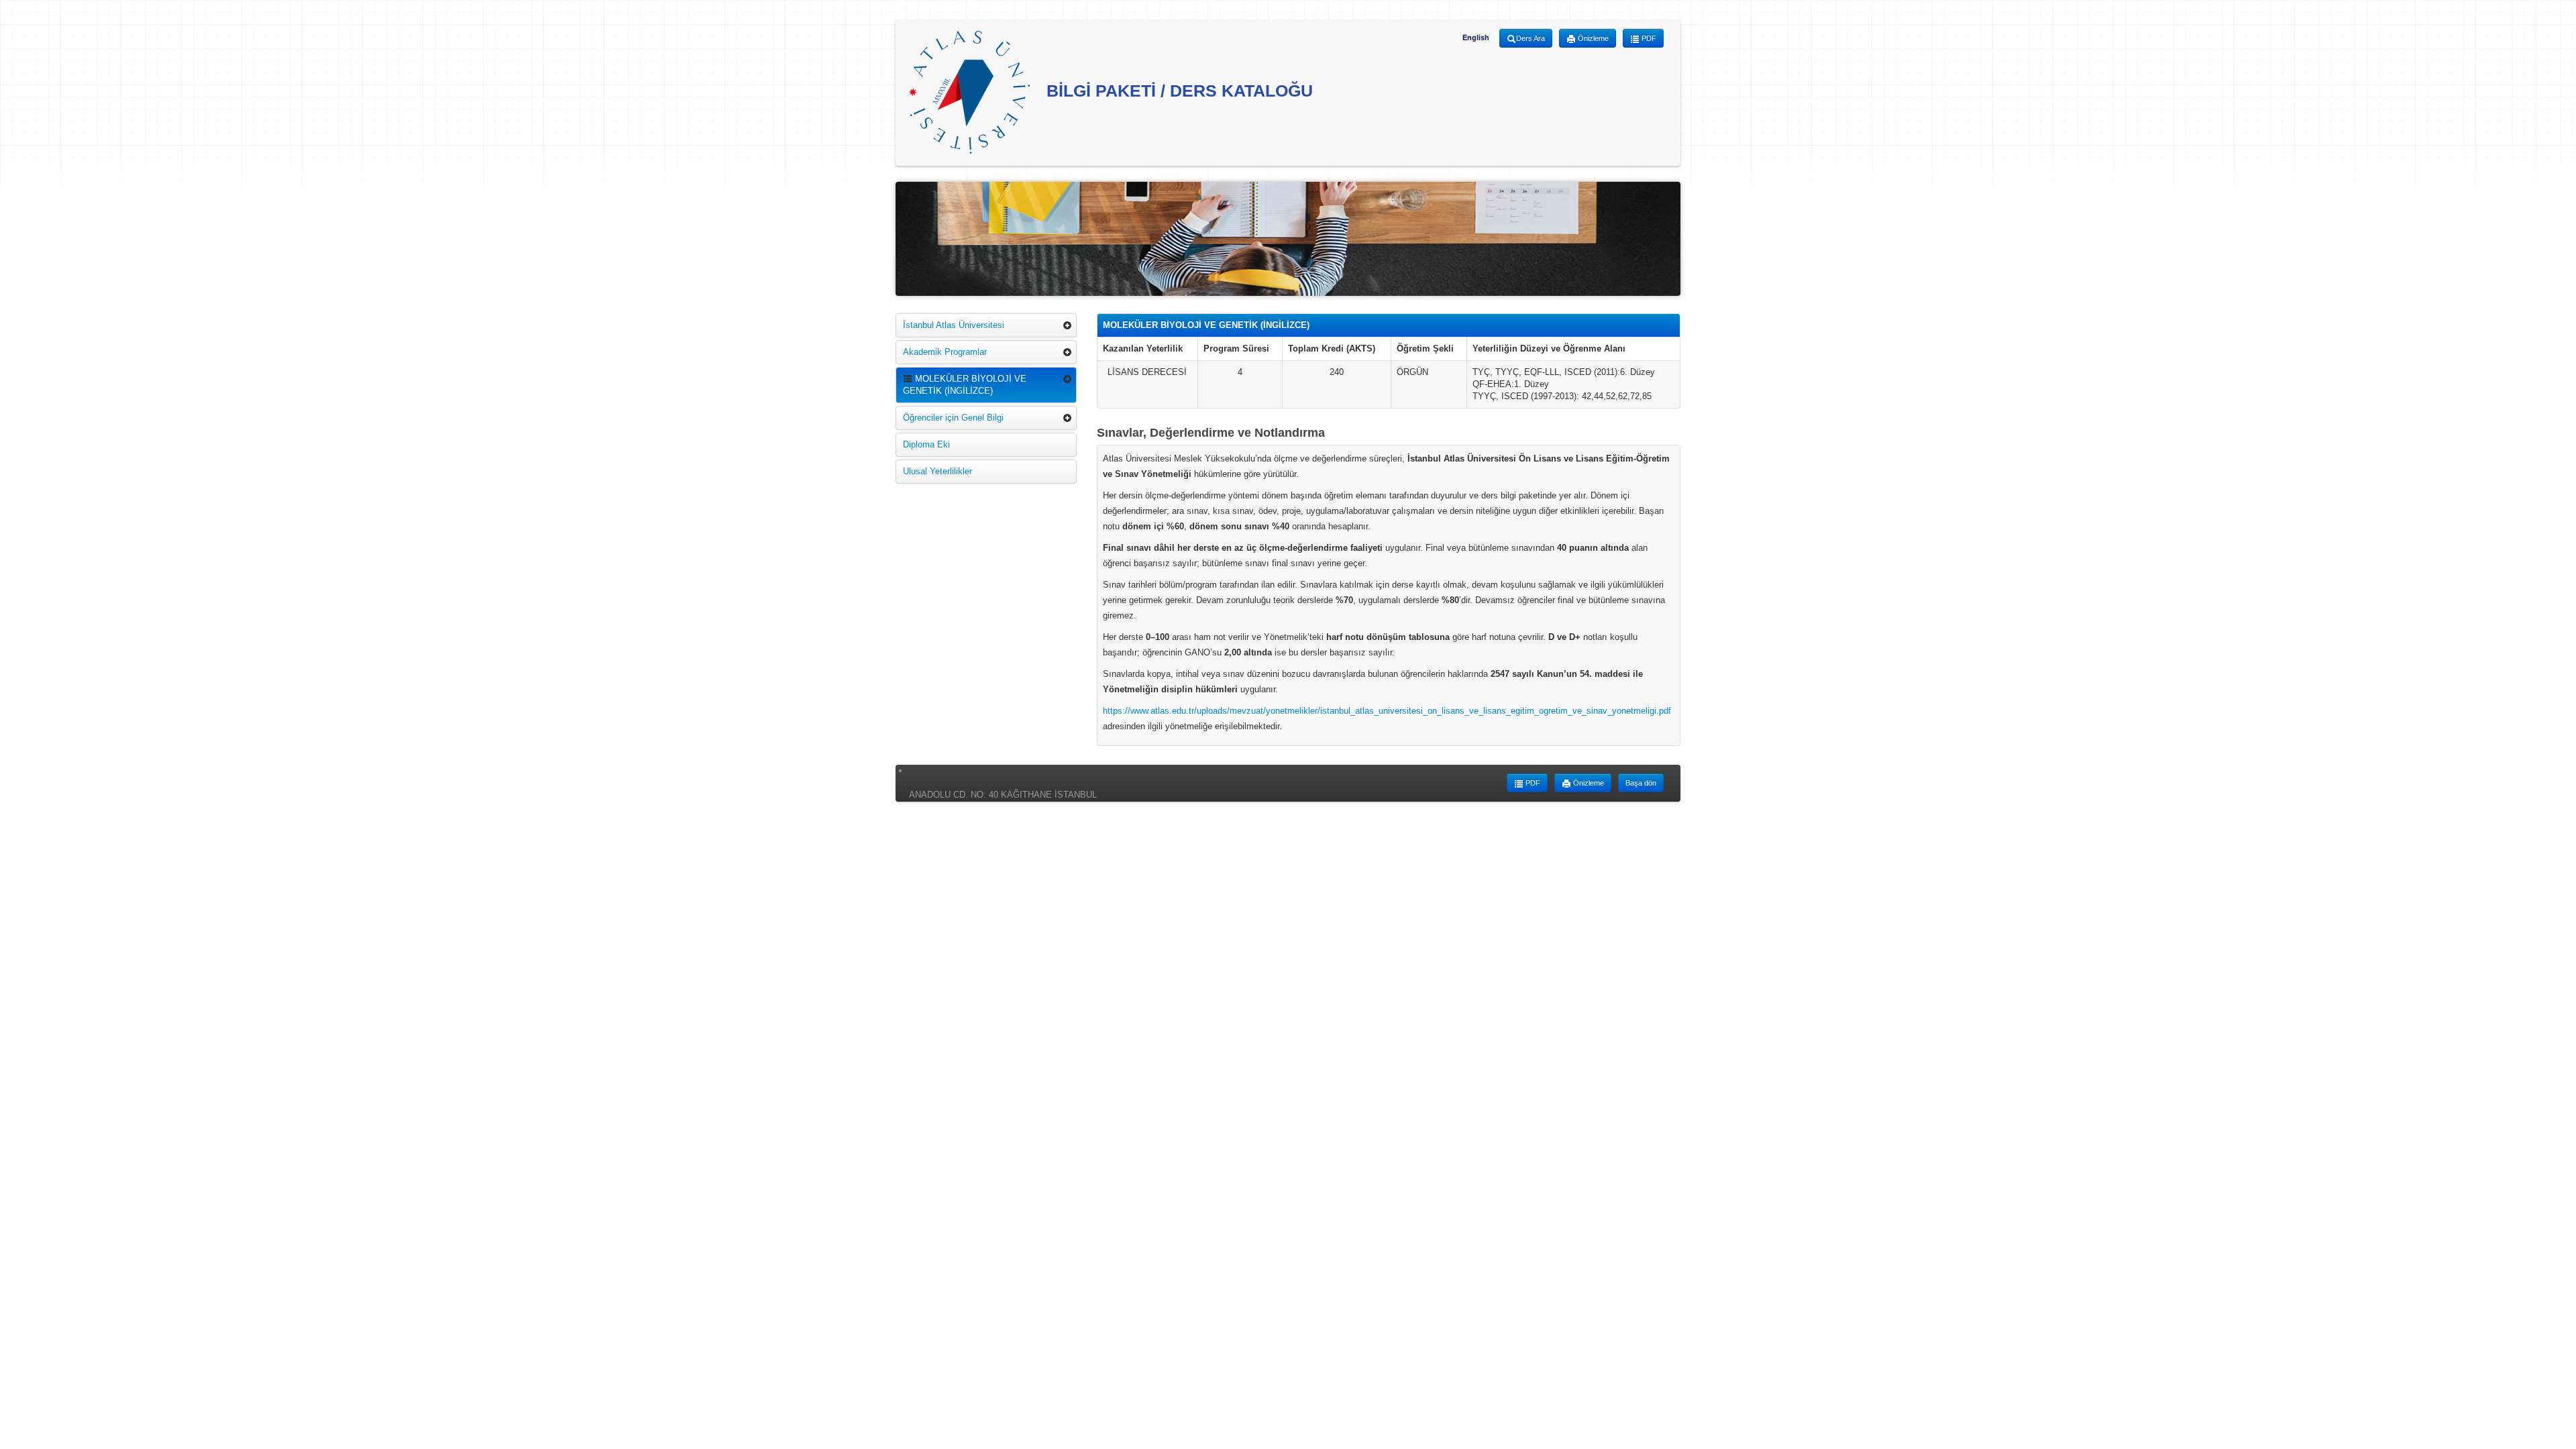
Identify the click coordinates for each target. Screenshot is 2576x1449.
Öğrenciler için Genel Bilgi (953, 418)
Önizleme (1592, 38)
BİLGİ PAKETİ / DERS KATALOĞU (1177, 91)
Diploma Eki (926, 444)
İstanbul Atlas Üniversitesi (954, 325)
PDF (1648, 38)
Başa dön (1641, 783)
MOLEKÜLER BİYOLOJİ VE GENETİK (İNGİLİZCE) (965, 385)
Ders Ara (1531, 38)
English (1476, 38)
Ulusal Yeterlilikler (937, 471)
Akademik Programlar (945, 352)
